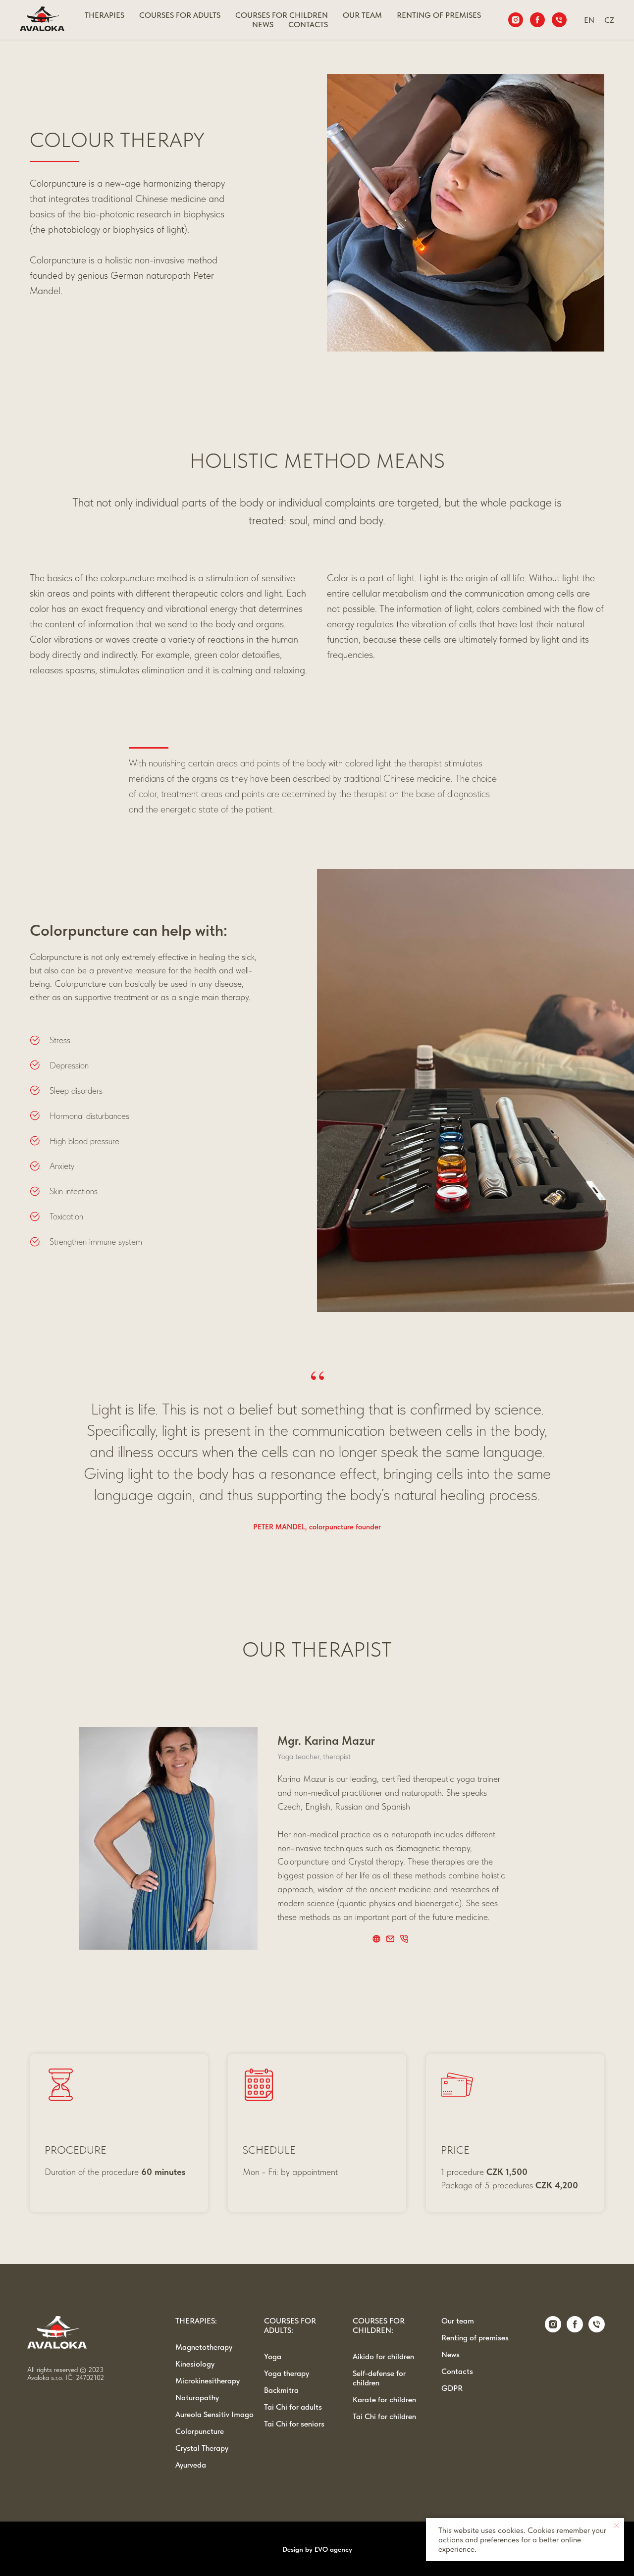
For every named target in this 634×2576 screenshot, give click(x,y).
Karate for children (384, 2399)
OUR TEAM (362, 15)
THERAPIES (105, 15)
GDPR (452, 2388)
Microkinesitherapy (208, 2381)
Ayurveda (191, 2465)
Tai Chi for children (384, 2416)
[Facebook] (537, 20)
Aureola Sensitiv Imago (214, 2414)
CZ (609, 20)
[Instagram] (516, 20)
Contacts (457, 2371)
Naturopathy (197, 2398)
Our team (458, 2321)
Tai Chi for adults (293, 2407)
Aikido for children (383, 2356)
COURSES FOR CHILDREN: (379, 2325)
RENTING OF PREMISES (439, 15)
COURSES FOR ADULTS (180, 15)
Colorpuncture (200, 2431)
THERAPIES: (196, 2321)
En (589, 20)
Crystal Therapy (202, 2448)
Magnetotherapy (204, 2347)
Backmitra (281, 2390)
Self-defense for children (379, 2378)
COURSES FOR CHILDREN (282, 15)
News (263, 25)
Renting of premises (475, 2338)
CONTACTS (308, 25)
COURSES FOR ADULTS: (290, 2325)
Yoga (273, 2356)
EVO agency (333, 2549)
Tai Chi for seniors (294, 2424)
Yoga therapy (287, 2373)
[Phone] (559, 20)
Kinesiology (195, 2364)
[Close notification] (617, 2525)
